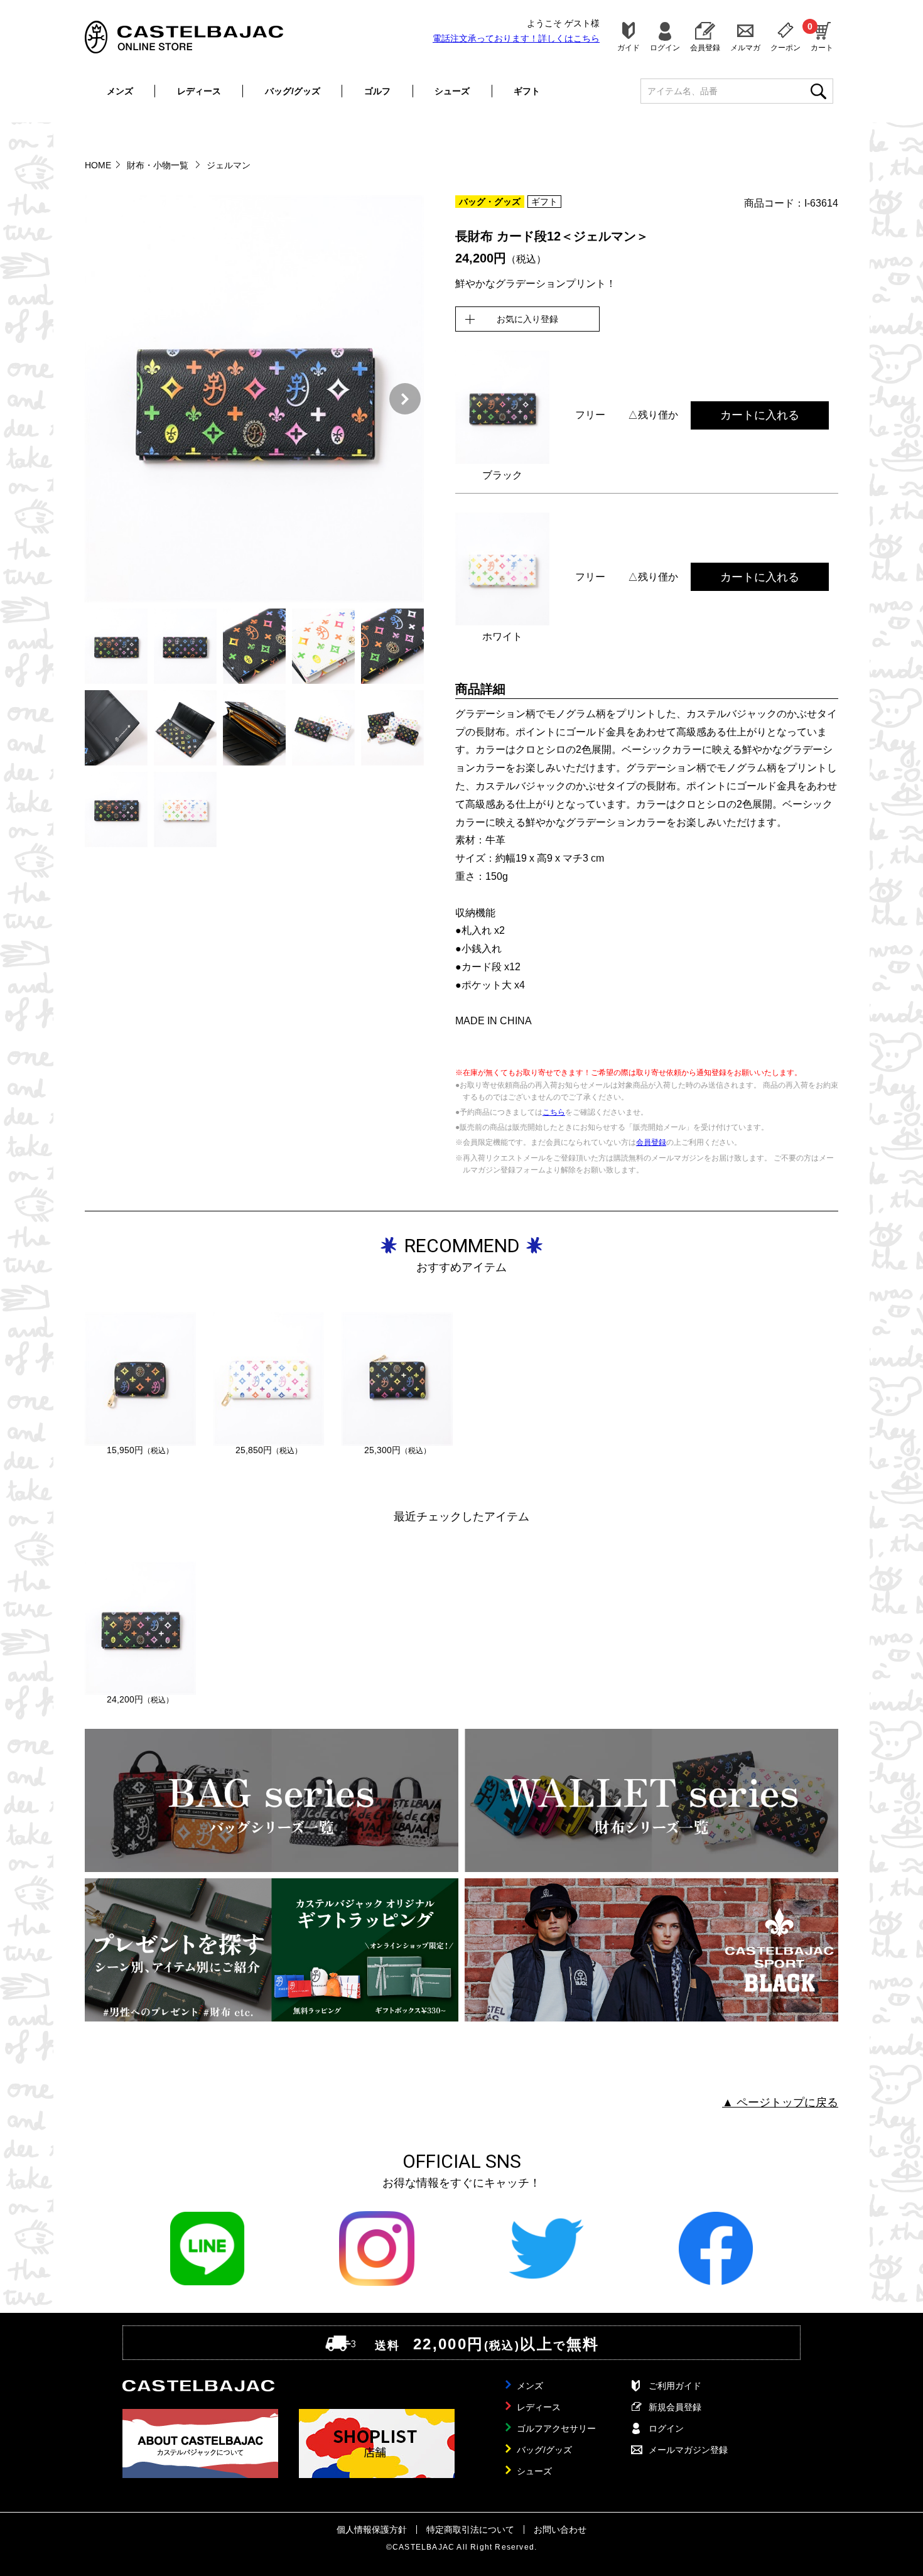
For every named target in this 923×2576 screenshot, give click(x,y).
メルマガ (745, 47)
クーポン (785, 47)
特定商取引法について (470, 2530)
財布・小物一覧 (159, 165)
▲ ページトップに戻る (780, 2102)
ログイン (665, 47)
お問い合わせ (560, 2530)
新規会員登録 (675, 2407)
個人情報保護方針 (372, 2530)
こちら (554, 1112)
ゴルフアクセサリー (556, 2428)
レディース (199, 91)
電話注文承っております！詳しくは (516, 38)
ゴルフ (377, 91)
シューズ (452, 91)
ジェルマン (229, 165)
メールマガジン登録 (688, 2450)
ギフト (527, 91)
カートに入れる (760, 415)
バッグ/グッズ (293, 91)
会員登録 (705, 47)
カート (822, 36)
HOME (98, 165)
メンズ (120, 91)
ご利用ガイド (675, 2386)
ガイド (629, 47)
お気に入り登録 (527, 319)
